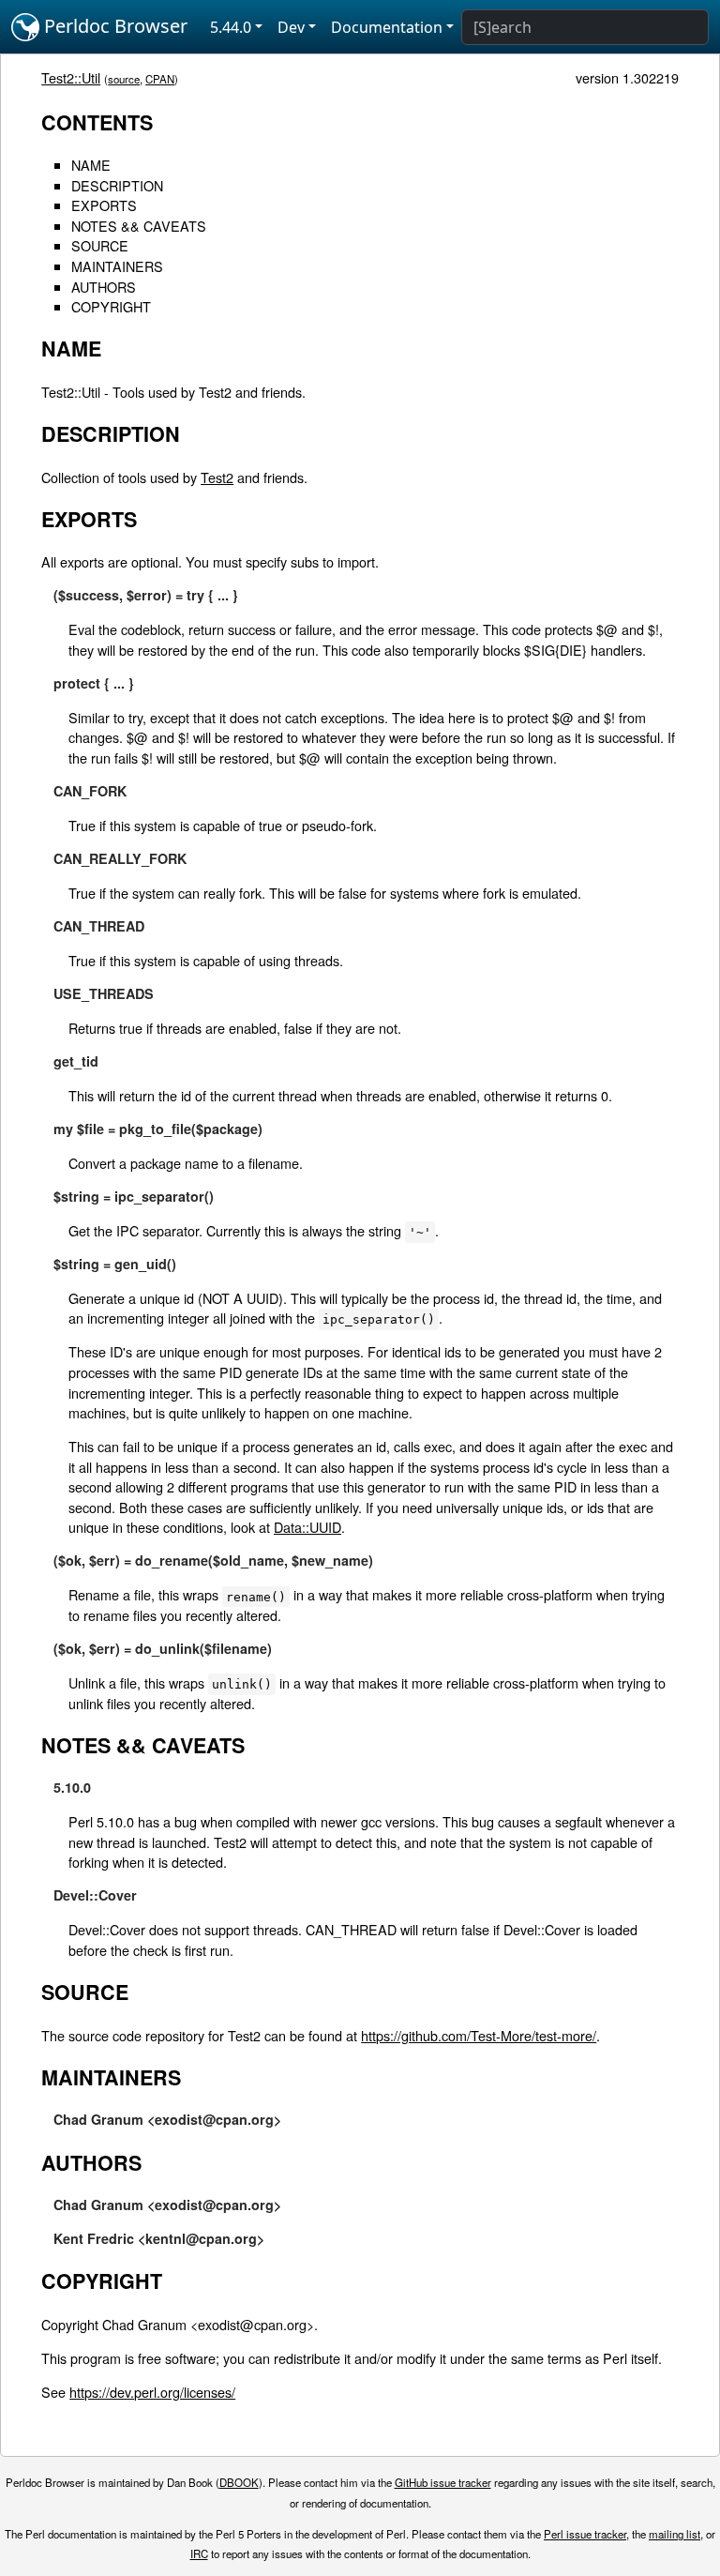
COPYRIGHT (111, 306)
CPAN (160, 79)
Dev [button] (291, 27)
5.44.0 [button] (231, 27)
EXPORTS (104, 205)
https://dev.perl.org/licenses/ (152, 2392)
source (124, 79)
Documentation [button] (387, 27)
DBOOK (239, 2482)
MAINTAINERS (117, 266)
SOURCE (100, 245)
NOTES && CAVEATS (139, 226)
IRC (199, 2553)
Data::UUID (307, 1527)
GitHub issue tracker (443, 2482)
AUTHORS (104, 287)
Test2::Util (71, 77)
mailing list (675, 2534)
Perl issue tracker (585, 2534)
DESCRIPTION (117, 185)
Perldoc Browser (113, 26)
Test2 (217, 477)
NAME (91, 165)
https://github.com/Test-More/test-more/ (479, 2035)
